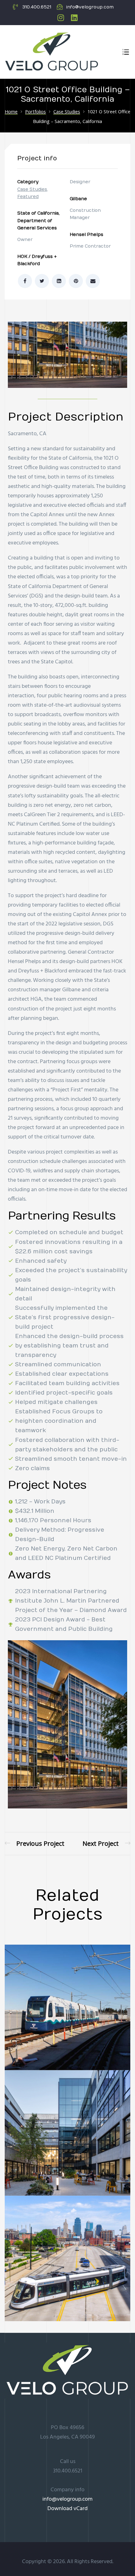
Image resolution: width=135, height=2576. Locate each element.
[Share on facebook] (25, 281)
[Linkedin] (74, 18)
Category (28, 182)
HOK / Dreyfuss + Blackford (37, 260)
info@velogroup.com (67, 2499)
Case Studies (32, 189)
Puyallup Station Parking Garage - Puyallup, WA (106, 1843)
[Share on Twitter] (42, 281)
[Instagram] (61, 18)
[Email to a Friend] (93, 281)
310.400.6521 (68, 2471)
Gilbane (78, 199)
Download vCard (67, 2509)
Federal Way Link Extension (64, 2047)
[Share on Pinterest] (76, 281)
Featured (28, 197)
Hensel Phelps (86, 235)
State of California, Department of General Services (38, 221)
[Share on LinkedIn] (59, 281)
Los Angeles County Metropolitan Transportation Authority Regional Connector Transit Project (35, 1843)
